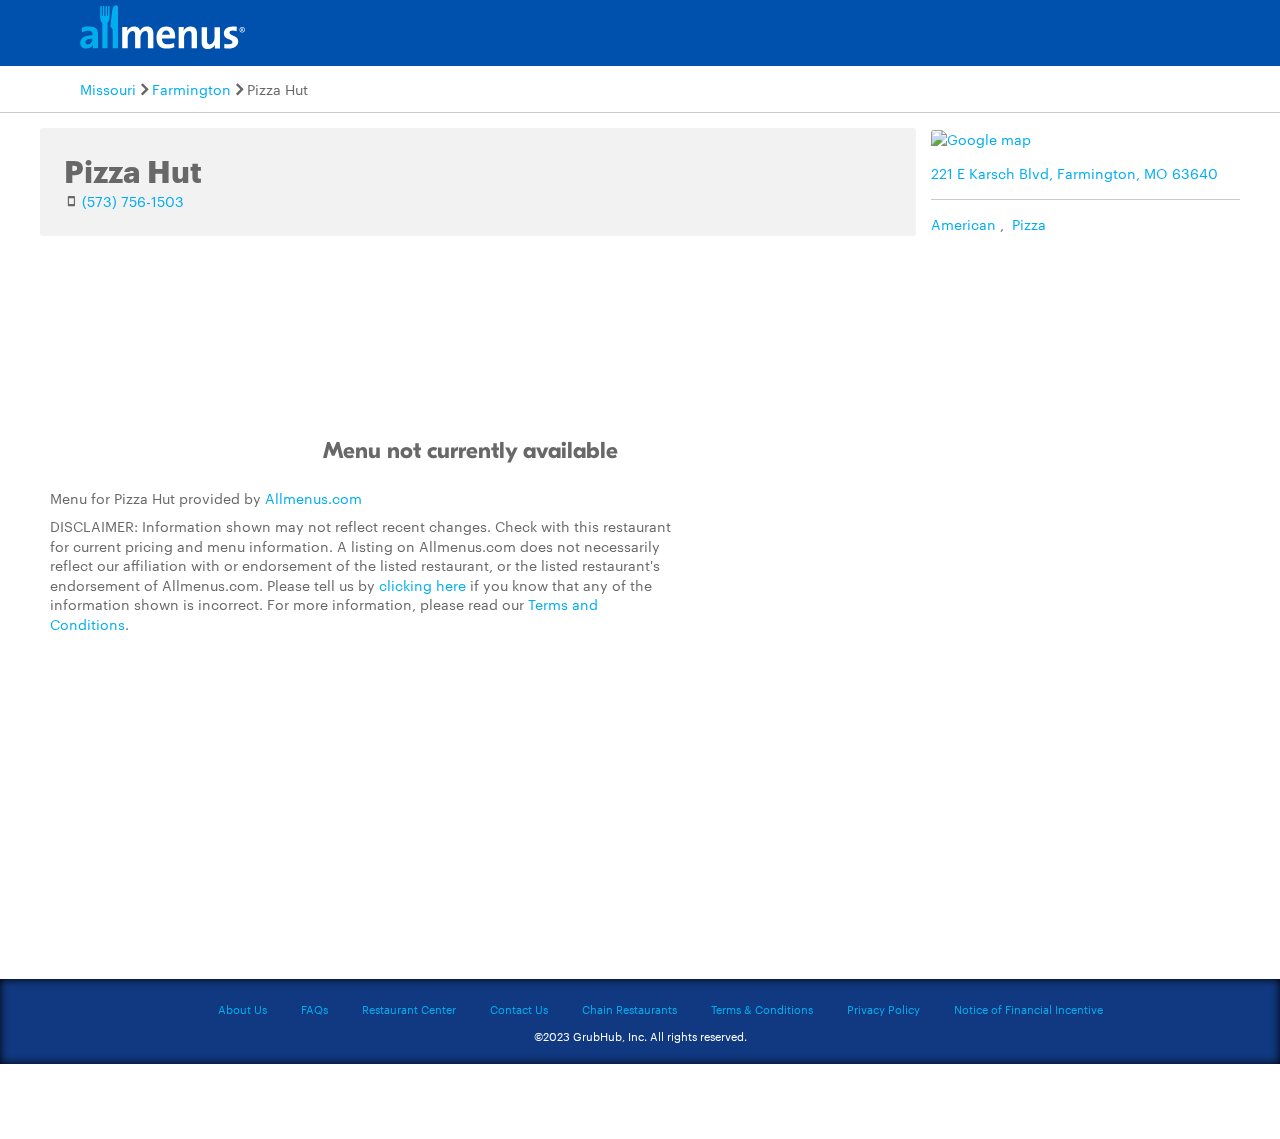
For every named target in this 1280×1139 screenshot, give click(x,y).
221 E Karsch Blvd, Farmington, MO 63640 (1074, 173)
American (963, 224)
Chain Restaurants (629, 1009)
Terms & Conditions (762, 1009)
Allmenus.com (313, 498)
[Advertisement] (835, 614)
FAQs (314, 1009)
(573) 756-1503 (133, 201)
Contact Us (519, 1009)
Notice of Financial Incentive (1028, 1009)
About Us (242, 1009)
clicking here (422, 585)
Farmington (191, 89)
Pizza (1029, 224)
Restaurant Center (409, 1009)
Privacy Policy (883, 1009)
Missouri (108, 89)
